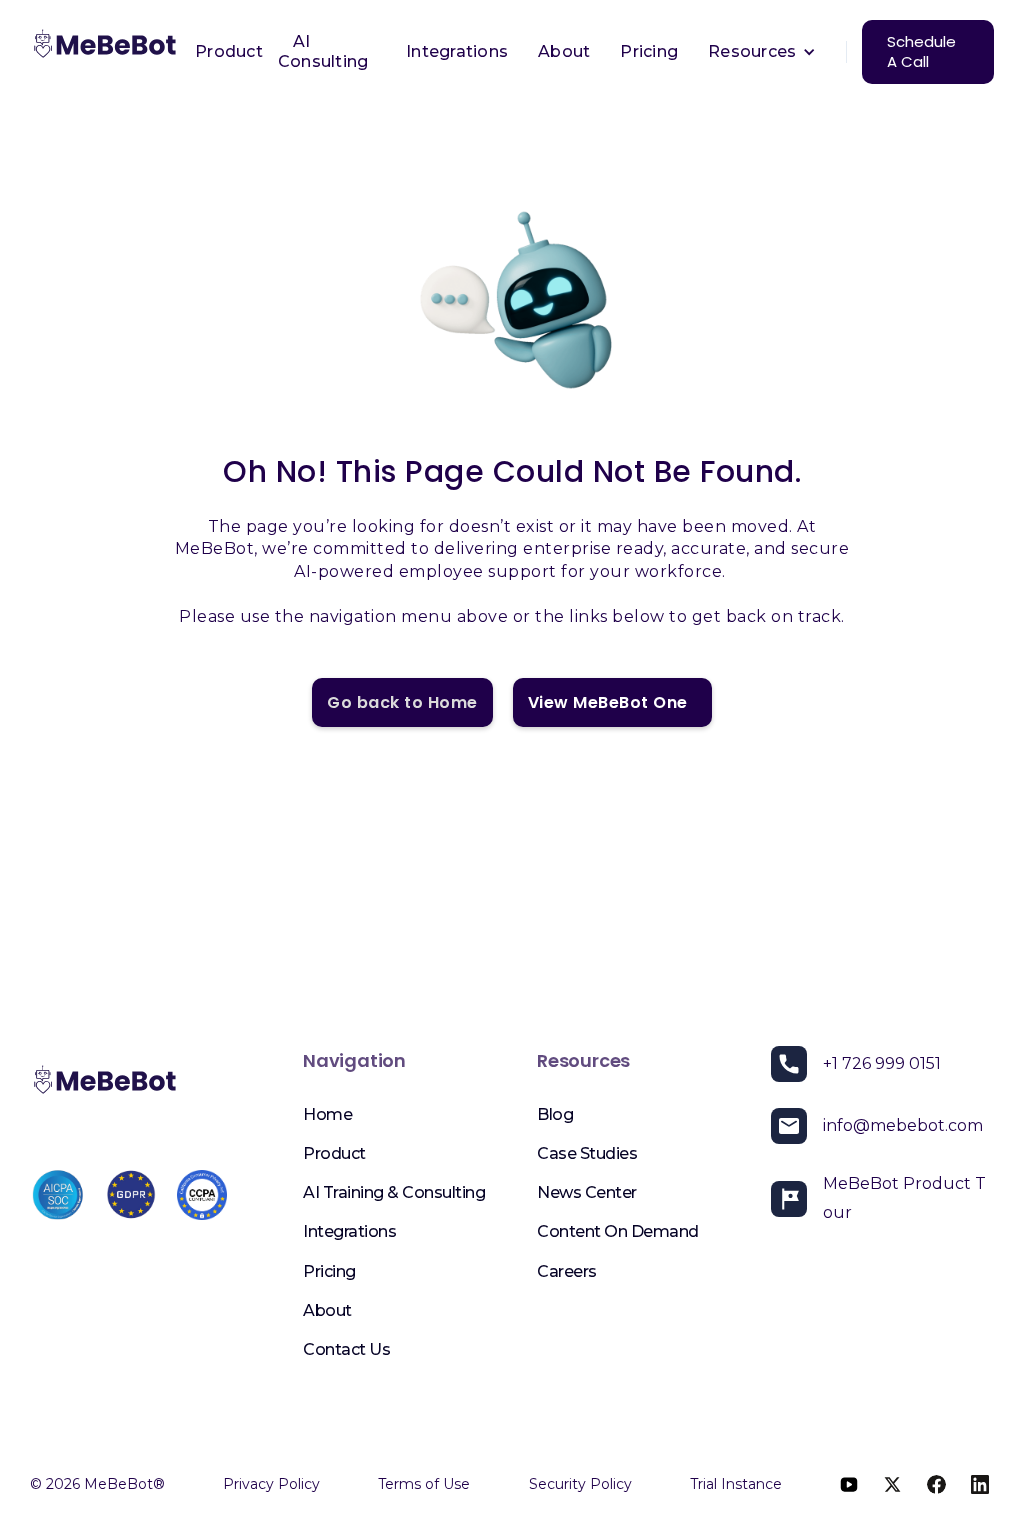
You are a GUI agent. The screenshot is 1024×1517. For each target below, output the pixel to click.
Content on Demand (618, 1231)
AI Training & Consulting (394, 1192)
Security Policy (580, 1484)
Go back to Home (402, 702)
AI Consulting (323, 51)
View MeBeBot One (612, 702)
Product (229, 51)
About (564, 51)
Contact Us (346, 1349)
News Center (587, 1192)
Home (327, 1114)
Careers (567, 1271)
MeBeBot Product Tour (904, 1198)
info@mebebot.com (903, 1125)
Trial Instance (736, 1484)
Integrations (457, 51)
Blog (555, 1114)
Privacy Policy (271, 1484)
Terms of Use (424, 1484)
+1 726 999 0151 (882, 1063)
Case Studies (587, 1153)
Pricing (649, 51)
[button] (762, 52)
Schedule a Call (921, 51)
